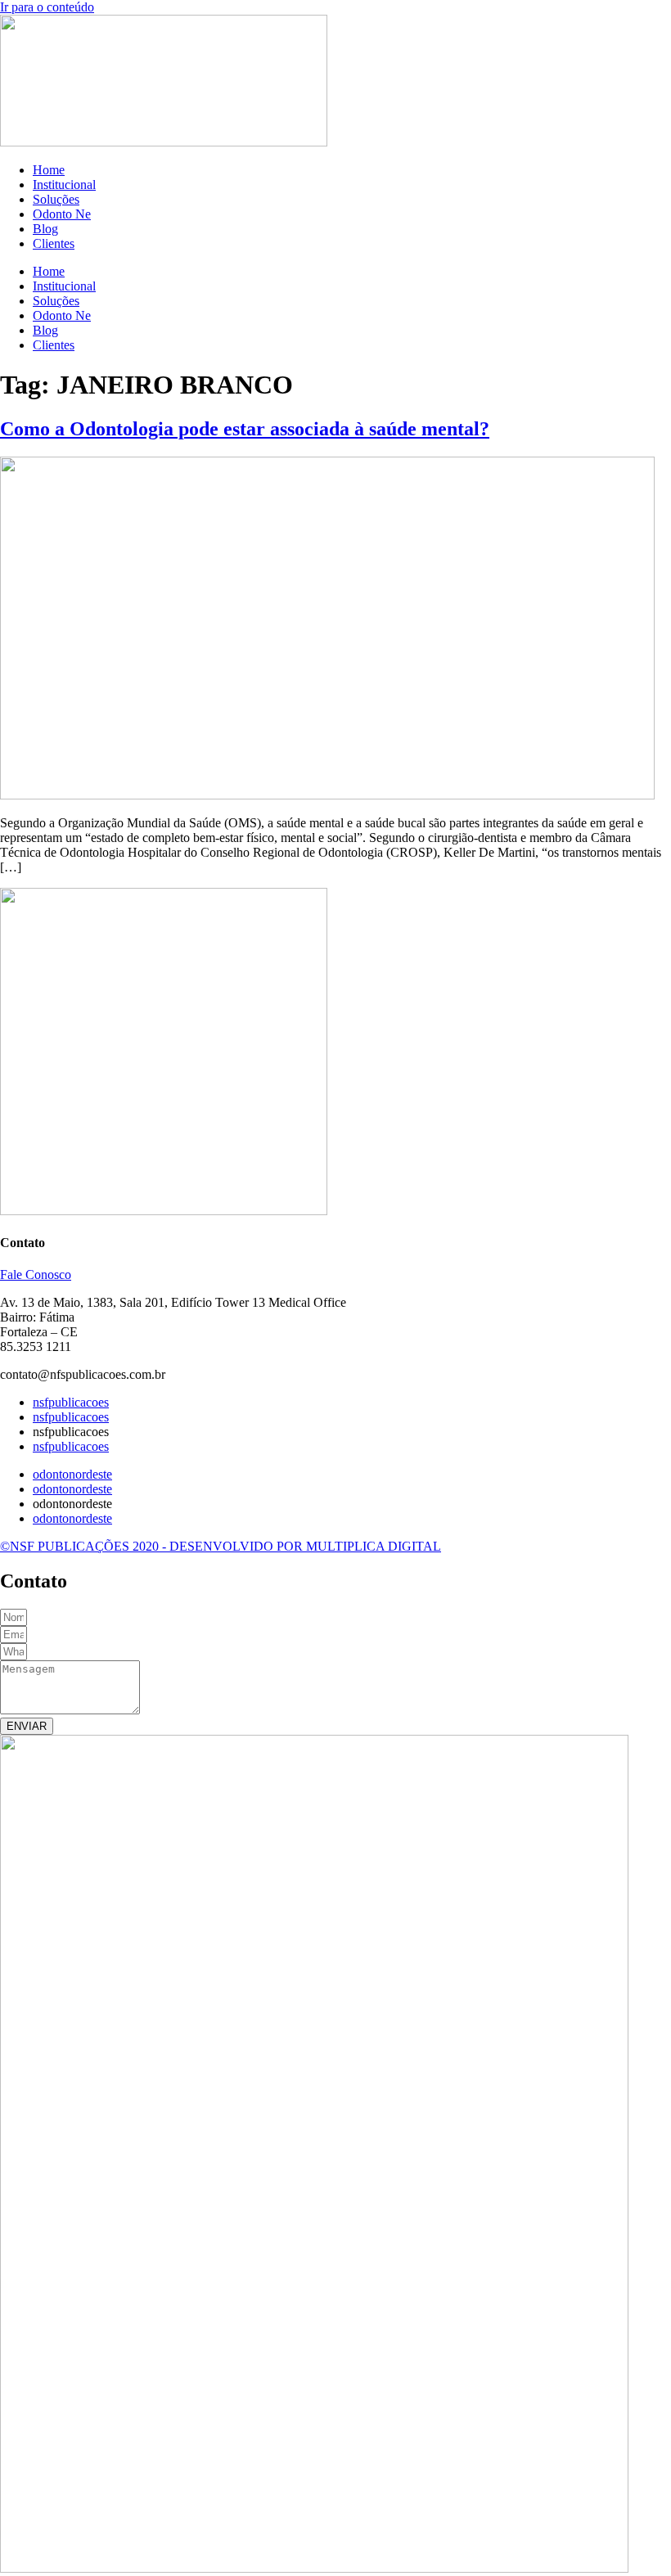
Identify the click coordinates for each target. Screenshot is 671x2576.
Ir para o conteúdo (47, 7)
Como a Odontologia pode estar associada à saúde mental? (245, 429)
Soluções (56, 199)
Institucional (64, 185)
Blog (45, 229)
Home (49, 170)
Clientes (54, 243)
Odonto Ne (62, 214)
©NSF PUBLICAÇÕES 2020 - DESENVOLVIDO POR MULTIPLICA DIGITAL (221, 1546)
